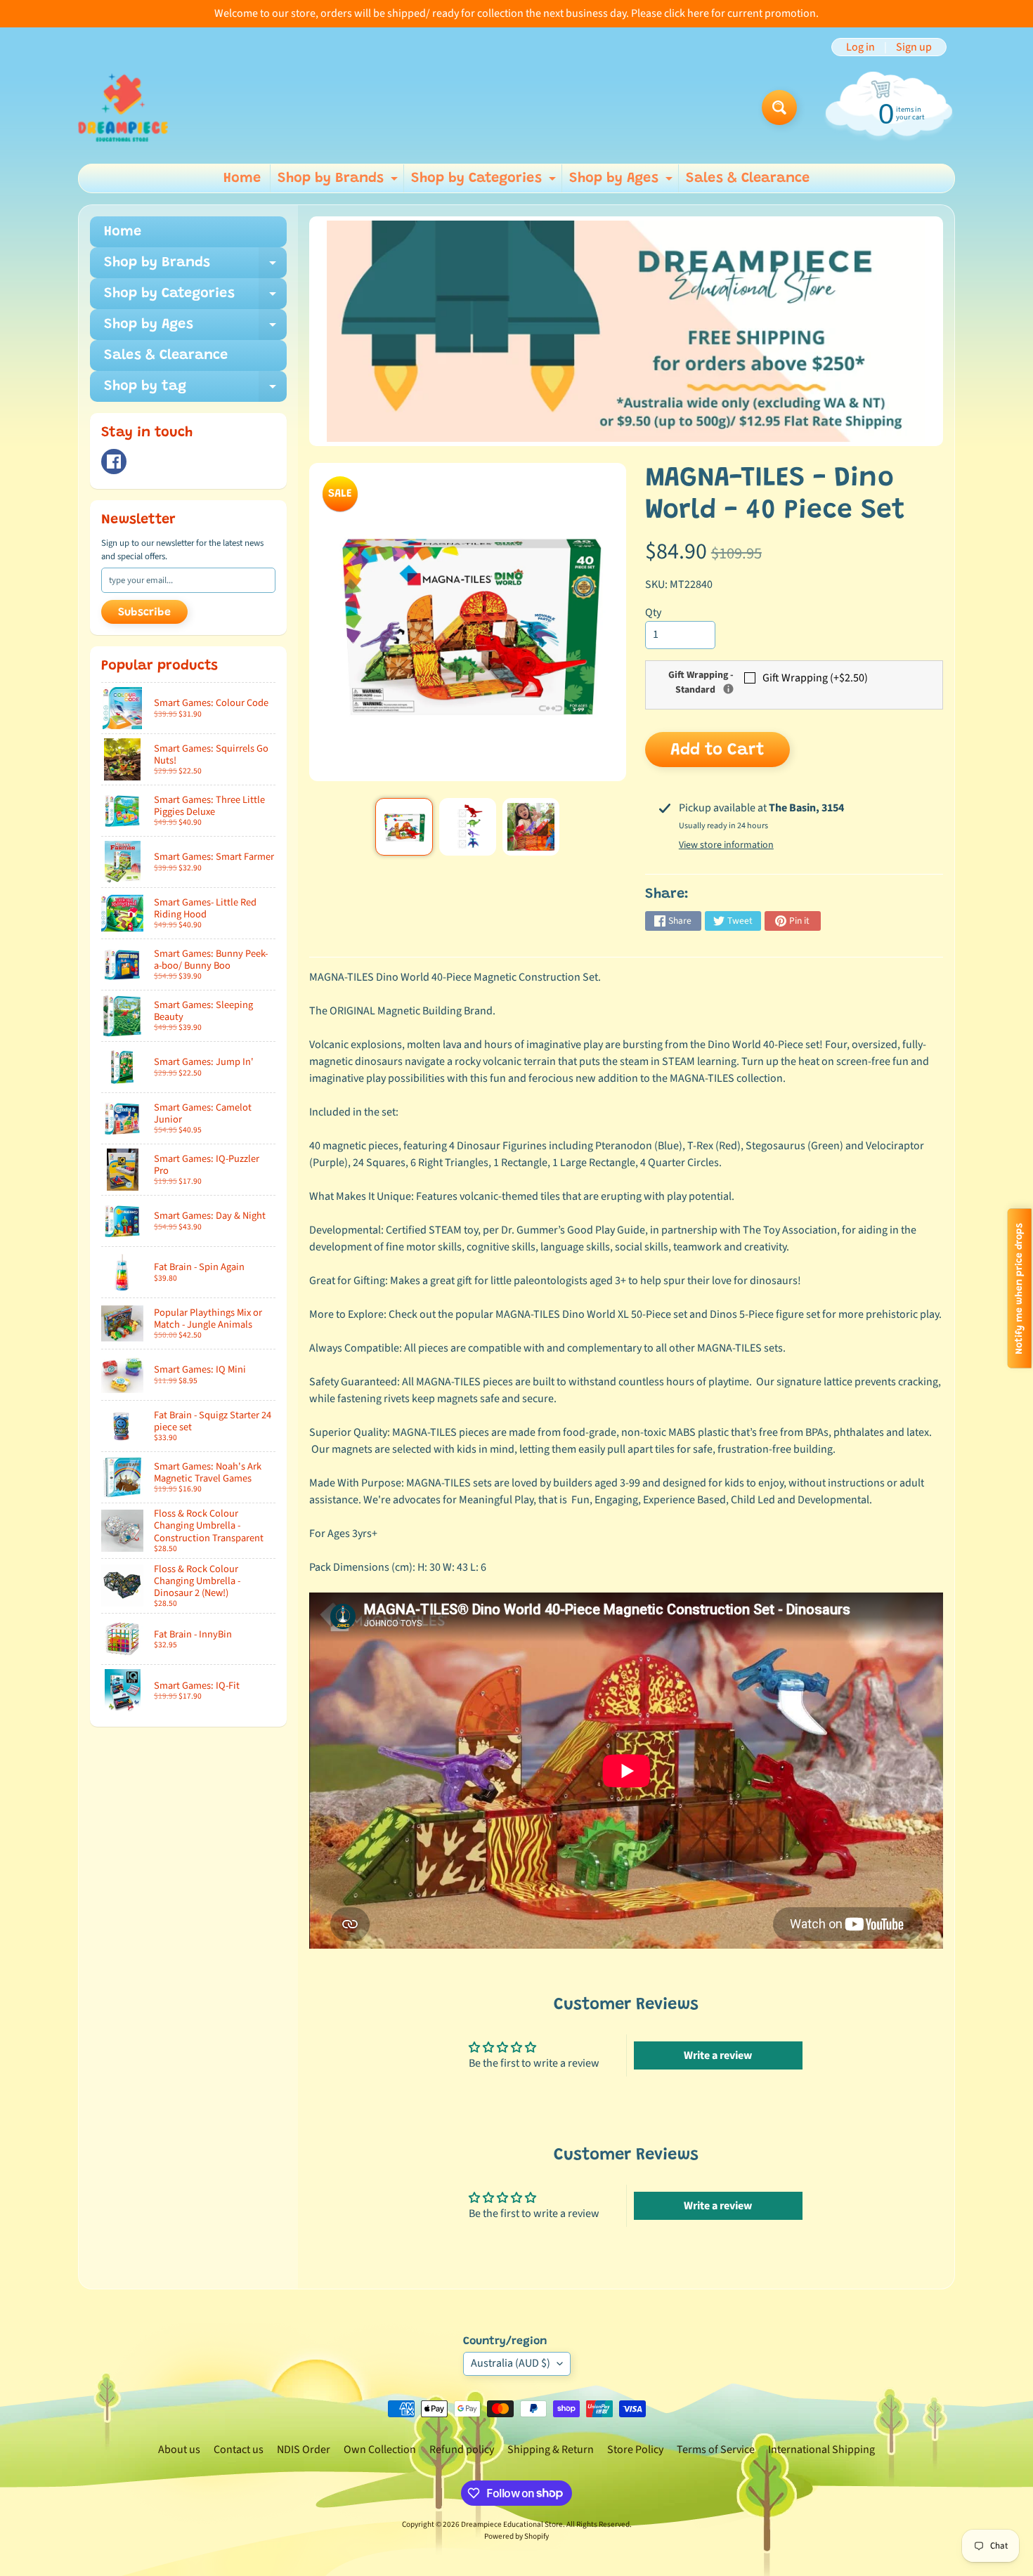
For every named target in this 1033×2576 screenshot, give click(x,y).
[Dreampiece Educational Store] (123, 107)
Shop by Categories (485, 182)
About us (179, 2450)
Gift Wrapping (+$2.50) (815, 678)
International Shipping (821, 2450)
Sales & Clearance (748, 178)
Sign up (914, 47)
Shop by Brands (339, 182)
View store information (726, 845)
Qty (653, 613)
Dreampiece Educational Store (512, 2524)
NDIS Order (304, 2450)
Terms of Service (716, 2450)
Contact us (239, 2450)
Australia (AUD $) (511, 2363)
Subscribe (144, 613)
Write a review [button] (718, 2055)
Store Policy (635, 2450)
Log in (860, 47)
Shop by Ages (623, 182)
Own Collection (380, 2450)
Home (242, 178)
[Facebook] (114, 462)
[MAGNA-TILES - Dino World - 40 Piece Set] (404, 826)
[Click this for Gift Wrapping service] (728, 689)
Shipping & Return (551, 2450)
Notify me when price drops (1020, 1288)
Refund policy (462, 2450)
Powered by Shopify (516, 2536)
